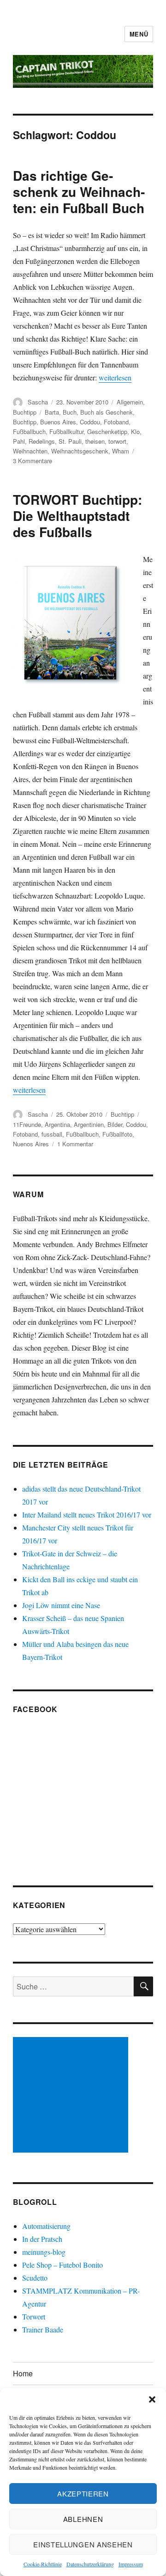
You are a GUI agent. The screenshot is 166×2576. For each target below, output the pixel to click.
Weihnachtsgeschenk (80, 451)
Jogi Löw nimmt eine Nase (61, 1605)
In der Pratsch (42, 2239)
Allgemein (130, 402)
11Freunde (27, 1124)
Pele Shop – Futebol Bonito (62, 2265)
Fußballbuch (29, 431)
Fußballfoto (117, 1134)
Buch (70, 412)
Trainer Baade (43, 2329)
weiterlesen (115, 377)
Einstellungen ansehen (83, 2544)
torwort (117, 441)
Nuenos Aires (31, 1144)
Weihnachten (30, 451)
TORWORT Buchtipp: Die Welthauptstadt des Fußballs (77, 516)
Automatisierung (46, 2226)
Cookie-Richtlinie (43, 2564)
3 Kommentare (33, 461)
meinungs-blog (44, 2252)
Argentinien (89, 1124)
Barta (52, 412)
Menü (139, 34)
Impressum (131, 2564)
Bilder (115, 1124)
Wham (121, 451)
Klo (135, 431)
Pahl (19, 441)
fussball (52, 1134)
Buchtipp (25, 412)
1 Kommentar (75, 1144)
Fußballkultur (66, 431)
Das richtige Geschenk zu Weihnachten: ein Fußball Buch (79, 192)
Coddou (90, 422)
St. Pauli (70, 441)
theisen (95, 441)
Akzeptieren (83, 2493)
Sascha (38, 402)
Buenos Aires (58, 422)
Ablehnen (83, 2519)
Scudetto (35, 2278)
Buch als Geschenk (107, 412)
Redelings (42, 441)
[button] (152, 2399)
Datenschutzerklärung (90, 2564)
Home (23, 2373)
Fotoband (116, 422)
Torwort (34, 2316)
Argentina (57, 1124)
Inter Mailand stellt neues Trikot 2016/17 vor (87, 1514)
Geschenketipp (107, 431)
